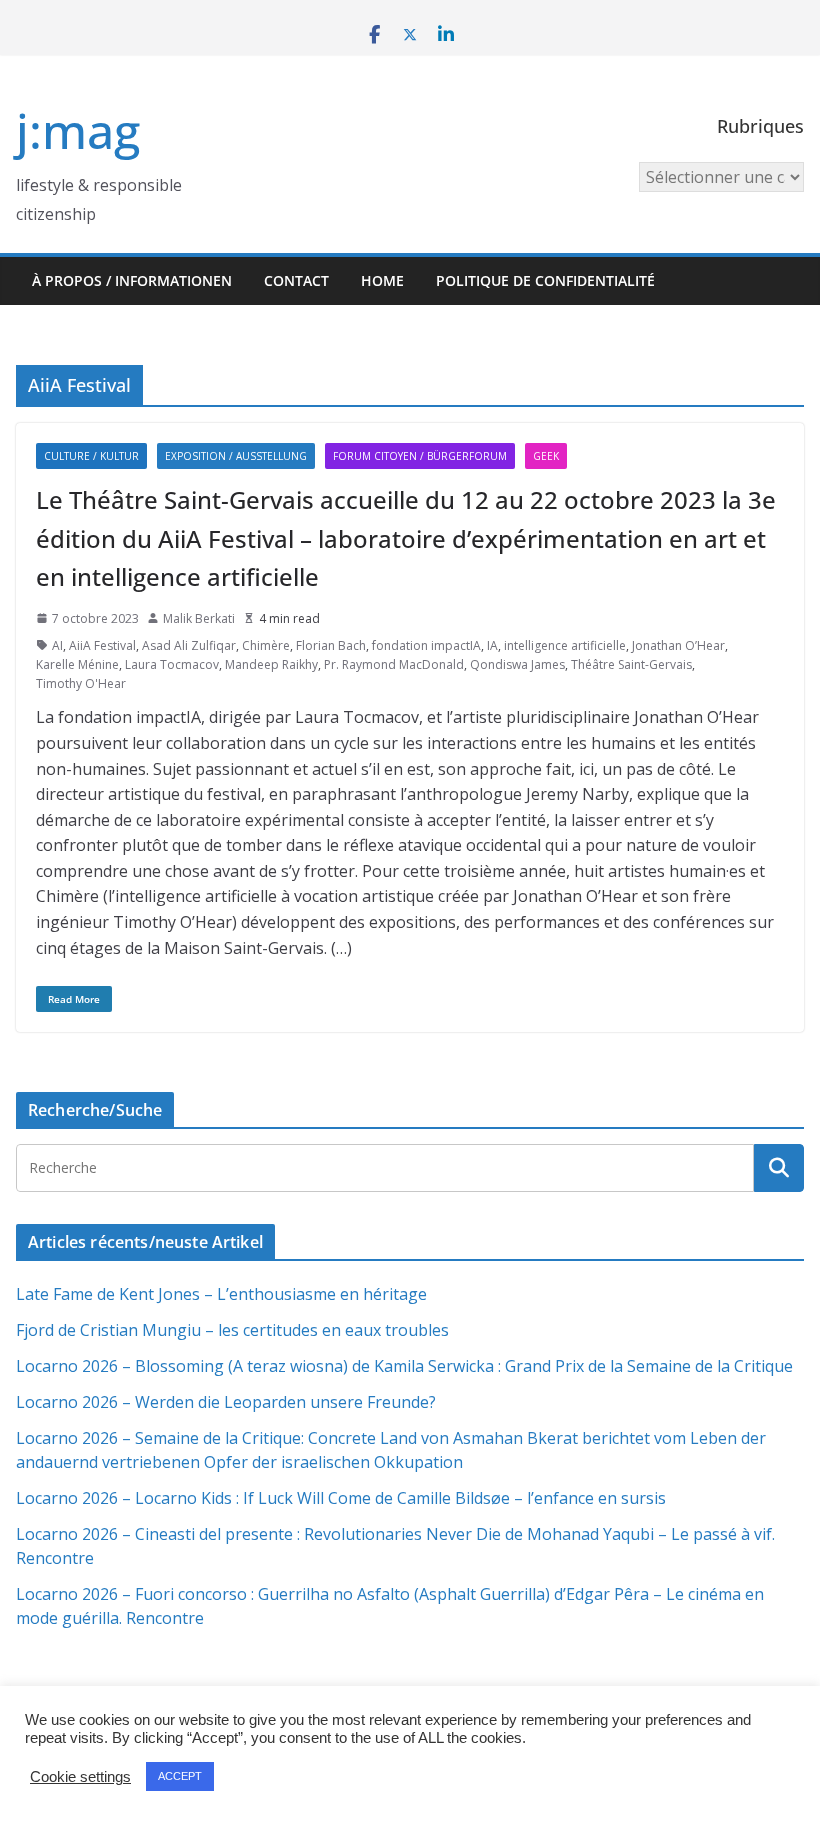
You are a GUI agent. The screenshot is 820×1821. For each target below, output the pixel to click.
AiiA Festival (102, 645)
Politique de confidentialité (545, 280)
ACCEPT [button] (180, 1776)
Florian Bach (331, 645)
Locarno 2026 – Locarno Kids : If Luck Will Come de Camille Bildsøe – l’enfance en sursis (341, 1498)
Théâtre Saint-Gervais (631, 664)
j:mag (78, 130)
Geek (546, 456)
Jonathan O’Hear (678, 645)
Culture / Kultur (91, 456)
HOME (382, 280)
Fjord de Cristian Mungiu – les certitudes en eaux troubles (232, 1330)
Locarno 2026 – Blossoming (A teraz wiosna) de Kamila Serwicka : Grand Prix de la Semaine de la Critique (404, 1366)
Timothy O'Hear (81, 683)
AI (57, 645)
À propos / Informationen (132, 280)
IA (492, 645)
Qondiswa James (517, 664)
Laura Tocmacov (172, 664)
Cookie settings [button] (80, 1777)
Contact (296, 280)
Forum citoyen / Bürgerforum (420, 456)
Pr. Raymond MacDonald (394, 664)
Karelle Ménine (77, 664)
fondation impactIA (426, 645)
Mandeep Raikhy (271, 664)
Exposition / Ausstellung (236, 456)
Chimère (266, 645)
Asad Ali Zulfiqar (189, 645)
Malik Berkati (199, 618)
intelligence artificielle (565, 645)
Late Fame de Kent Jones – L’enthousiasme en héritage (221, 1294)
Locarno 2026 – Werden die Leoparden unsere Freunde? (226, 1402)
